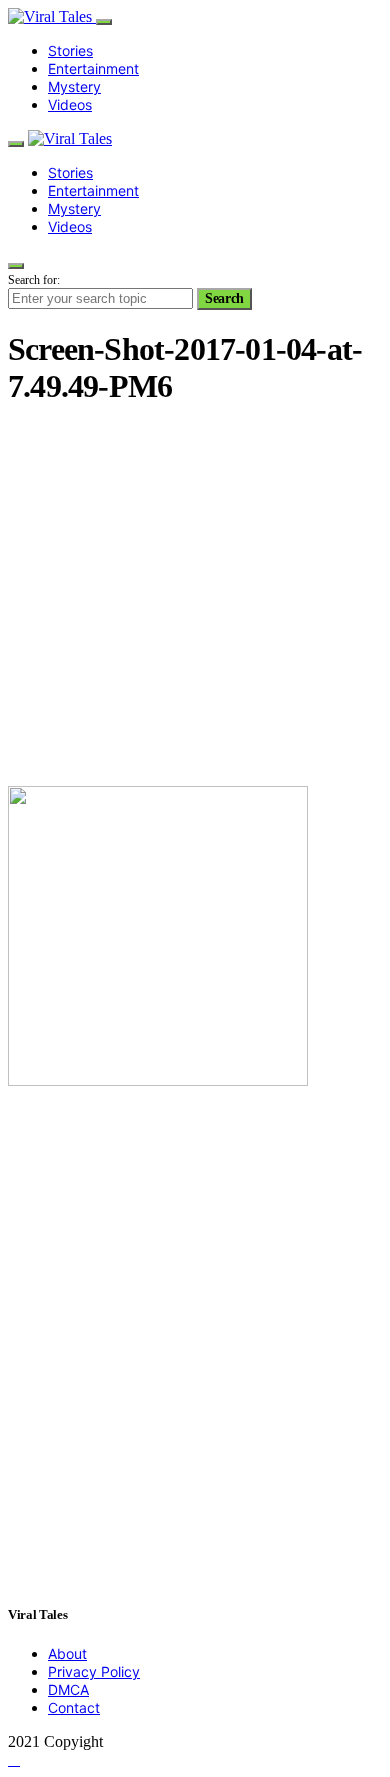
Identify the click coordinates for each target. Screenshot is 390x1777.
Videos (70, 104)
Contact (74, 1707)
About (67, 1653)
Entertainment (93, 68)
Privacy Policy (94, 1671)
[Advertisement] (195, 598)
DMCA (68, 1689)
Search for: (34, 280)
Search (224, 298)
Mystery (74, 86)
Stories (70, 50)
